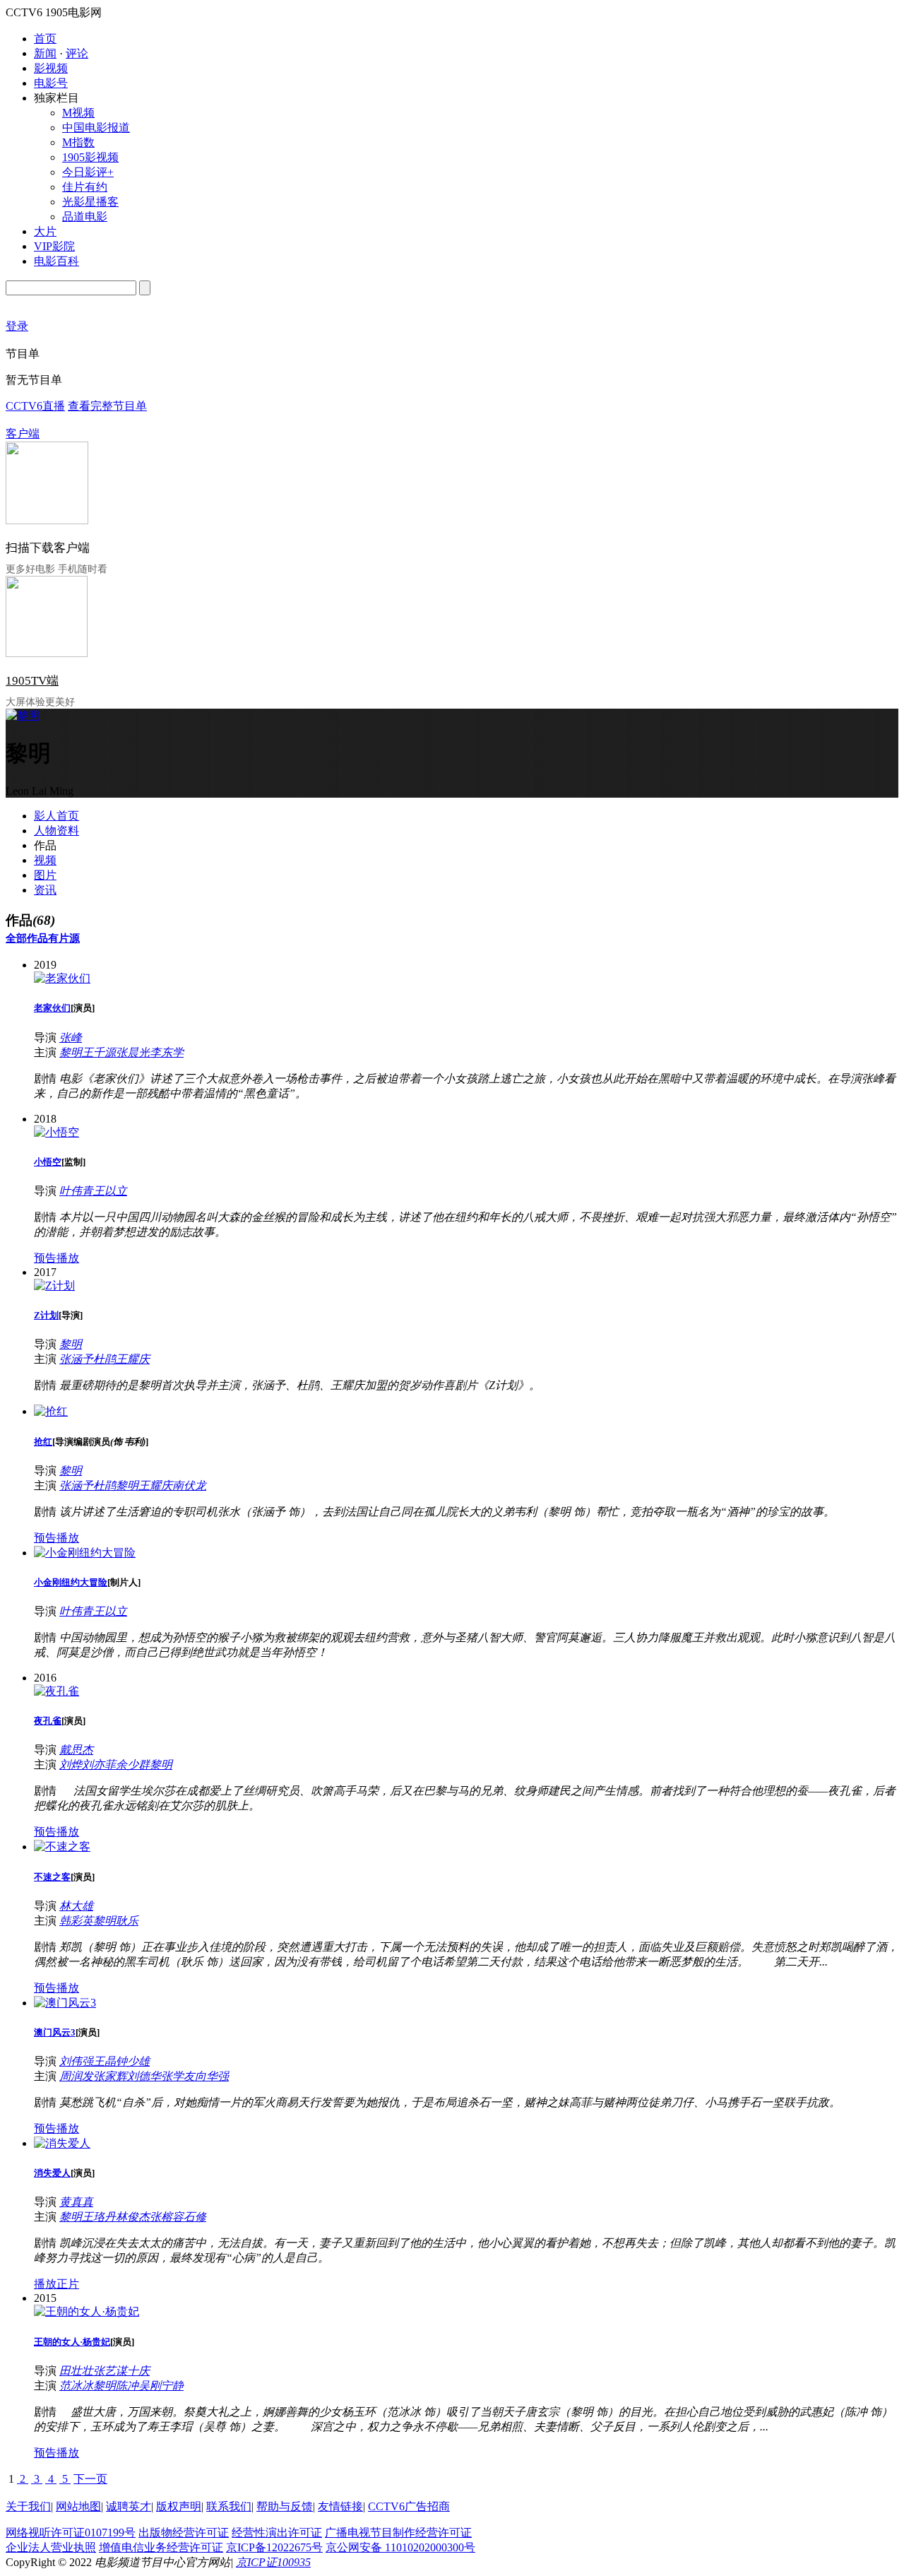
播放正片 (56, 2284)
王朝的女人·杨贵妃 (72, 2342)
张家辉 (110, 2076)
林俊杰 (133, 2217)
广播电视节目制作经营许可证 (398, 2533)
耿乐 (127, 1921)
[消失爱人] (62, 2143)
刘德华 (144, 2076)
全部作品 (27, 938)
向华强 (212, 2076)
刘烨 (71, 1765)
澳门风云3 (55, 2032)
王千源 (99, 1052)
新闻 (45, 53)
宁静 (172, 2386)
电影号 (51, 83)
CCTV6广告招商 (409, 2506)
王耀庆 (133, 1359)
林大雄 (76, 1906)
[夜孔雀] (56, 1691)
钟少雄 (133, 2061)
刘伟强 (76, 2061)
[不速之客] (62, 1847)
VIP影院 (54, 246)
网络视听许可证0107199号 (71, 2533)
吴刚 (150, 2386)
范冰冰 (76, 2386)
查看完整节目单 (107, 406)
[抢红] (51, 1411)
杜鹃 (105, 1359)
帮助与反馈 (285, 2506)
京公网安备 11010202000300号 (400, 2547)
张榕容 (167, 2217)
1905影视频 (90, 157)
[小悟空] (56, 1132)
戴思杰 (76, 1750)
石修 (195, 2217)
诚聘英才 (129, 2506)
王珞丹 (99, 2217)
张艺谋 (110, 2371)
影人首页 (56, 816)
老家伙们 (52, 1008)
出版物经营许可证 (184, 2533)
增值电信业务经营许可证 (161, 2547)
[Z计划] (54, 1286)
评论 (77, 53)
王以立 (110, 1191)
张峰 (71, 1038)
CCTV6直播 (35, 406)
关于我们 (28, 2506)
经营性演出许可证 (277, 2533)
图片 (45, 875)
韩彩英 (76, 1921)
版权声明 (179, 2506)
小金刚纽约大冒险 (71, 1582)
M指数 (78, 142)
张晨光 (133, 1052)
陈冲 (127, 2386)
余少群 (133, 1765)
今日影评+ (88, 172)
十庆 (138, 2371)
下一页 (90, 2479)
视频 (45, 860)
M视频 (78, 113)
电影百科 (56, 261)
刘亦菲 (99, 1765)
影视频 (51, 68)
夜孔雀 (48, 1721)
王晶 (105, 2061)
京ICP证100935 (273, 2562)
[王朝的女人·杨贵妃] (87, 2311)
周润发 (76, 2076)
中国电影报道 (96, 128)
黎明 (71, 1052)
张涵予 (76, 1359)
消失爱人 (52, 2173)
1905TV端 (32, 681)
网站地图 (78, 2506)
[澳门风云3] (65, 2003)
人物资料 (56, 831)
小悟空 (48, 1162)
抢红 (43, 1442)
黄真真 (76, 2202)
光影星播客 (90, 202)
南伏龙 (189, 1485)
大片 (45, 231)
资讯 (45, 890)
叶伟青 (76, 1191)
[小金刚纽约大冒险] (85, 1553)
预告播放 (56, 1258)
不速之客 (52, 1877)
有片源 (64, 938)
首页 (45, 39)
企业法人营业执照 (51, 2547)
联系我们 (229, 2506)
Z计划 (46, 1315)
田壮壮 (76, 2371)
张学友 (178, 2076)
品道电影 (85, 217)
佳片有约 (85, 187)
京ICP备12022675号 (274, 2547)
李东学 (167, 1052)
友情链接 (340, 2506)
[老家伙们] (62, 978)
